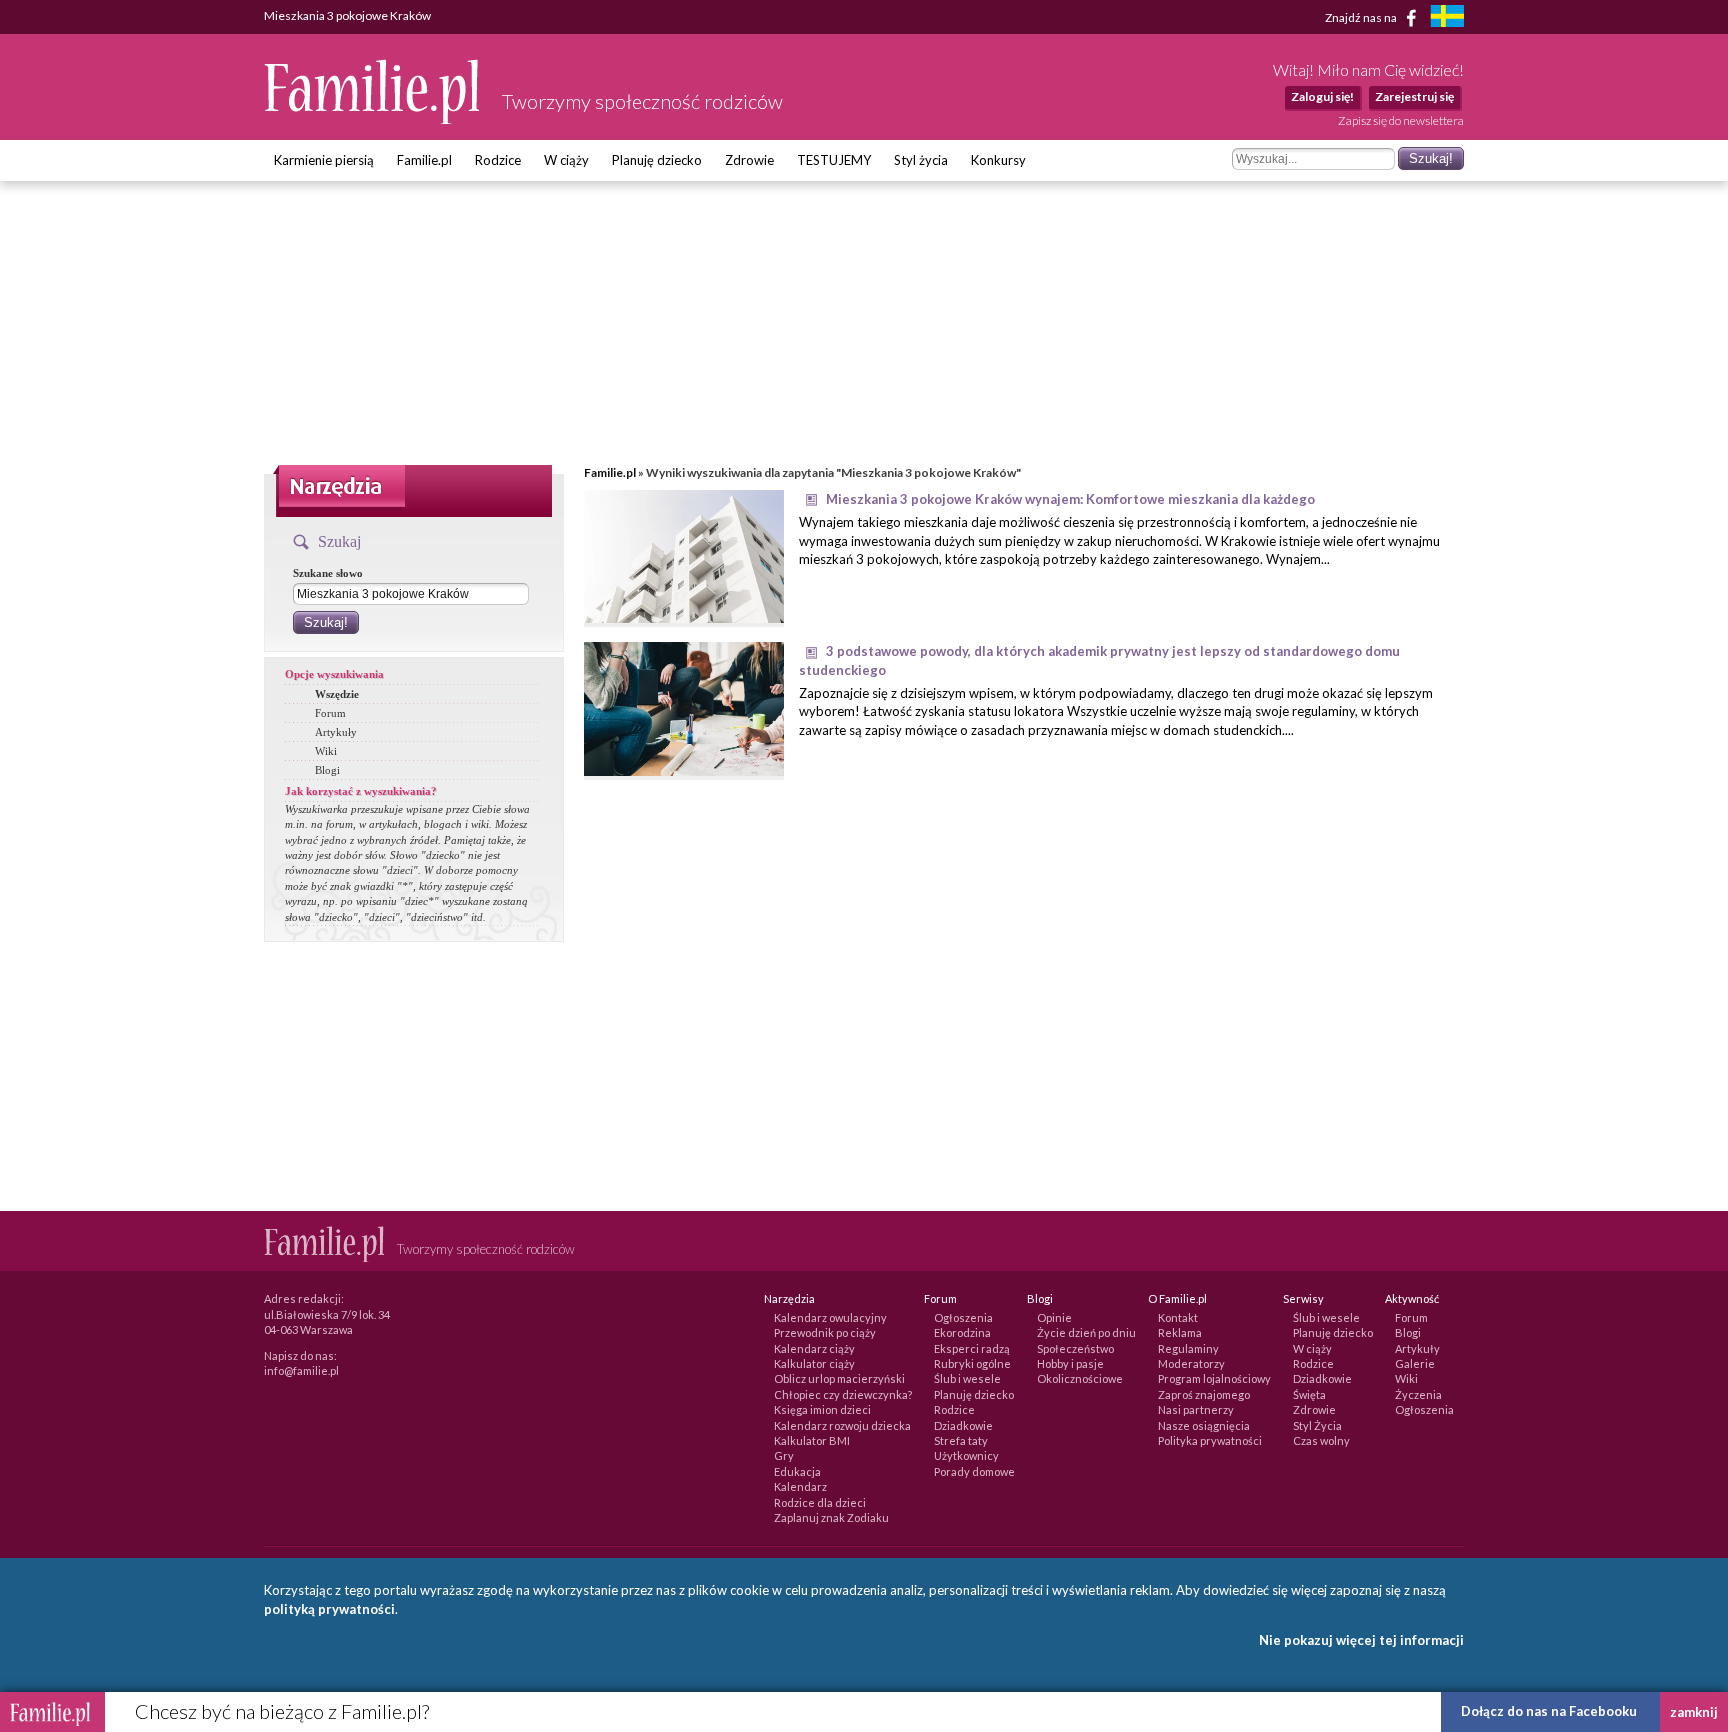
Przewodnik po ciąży (825, 1332)
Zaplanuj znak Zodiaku (831, 1517)
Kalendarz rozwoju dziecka (842, 1425)
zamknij (1694, 1712)
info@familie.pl (301, 1370)
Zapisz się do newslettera (1401, 120)
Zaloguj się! (1322, 96)
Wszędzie (337, 694)
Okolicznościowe (1080, 1378)
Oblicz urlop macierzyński (839, 1378)
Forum (330, 713)
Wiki (326, 751)
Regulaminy (1188, 1348)
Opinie (1054, 1317)
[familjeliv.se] (1447, 18)
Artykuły (336, 732)
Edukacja (797, 1471)
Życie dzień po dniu (1086, 1332)
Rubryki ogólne (972, 1363)
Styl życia (921, 160)
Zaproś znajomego (1204, 1394)
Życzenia (1418, 1394)
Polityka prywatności (1210, 1440)
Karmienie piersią (324, 160)
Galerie (1415, 1363)
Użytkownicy (966, 1455)
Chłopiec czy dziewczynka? (843, 1394)
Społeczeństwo (1075, 1348)
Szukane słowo (328, 573)
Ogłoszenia (963, 1317)
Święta (1309, 1394)
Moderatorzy (1191, 1363)
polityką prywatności (329, 1609)
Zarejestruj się (1414, 96)
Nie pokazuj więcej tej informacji (1361, 1640)
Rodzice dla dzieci (820, 1502)
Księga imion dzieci (822, 1409)
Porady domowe (974, 1471)
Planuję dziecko (657, 160)
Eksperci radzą (972, 1348)
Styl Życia (1317, 1425)
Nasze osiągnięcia (1204, 1425)
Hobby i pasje (1070, 1363)
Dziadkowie (963, 1425)
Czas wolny (1321, 1440)
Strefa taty (961, 1440)
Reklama (1180, 1332)
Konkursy (998, 160)
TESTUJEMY (834, 160)
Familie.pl (424, 160)
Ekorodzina (962, 1332)
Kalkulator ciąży (814, 1363)
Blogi (327, 770)
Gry (784, 1455)
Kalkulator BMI (812, 1440)
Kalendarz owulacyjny (830, 1317)
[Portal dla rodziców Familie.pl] (373, 119)
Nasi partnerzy (1196, 1409)
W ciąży (566, 160)
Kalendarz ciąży (814, 1348)
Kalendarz (800, 1486)
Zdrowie (749, 160)
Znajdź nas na (1362, 16)
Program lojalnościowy (1214, 1378)
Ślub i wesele (967, 1378)
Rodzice (498, 160)
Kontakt (1178, 1317)
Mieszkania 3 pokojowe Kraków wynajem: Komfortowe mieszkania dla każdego (1070, 499)
